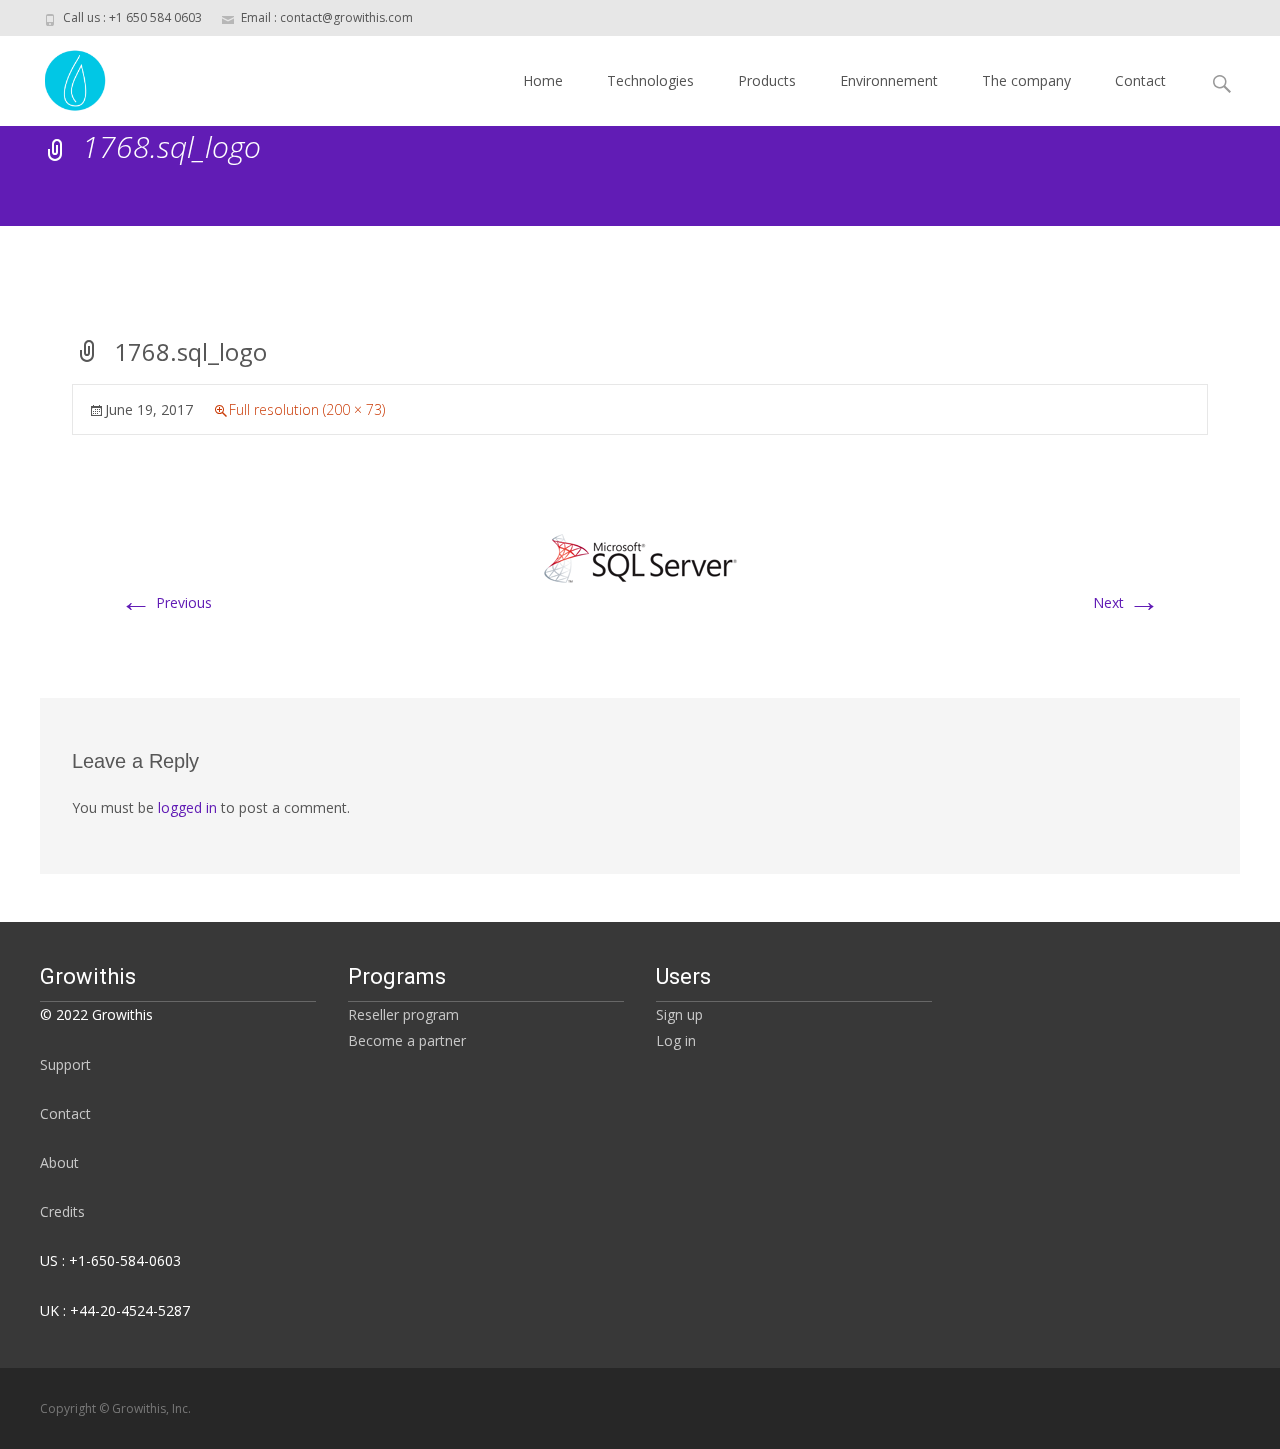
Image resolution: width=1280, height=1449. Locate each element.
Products (767, 80)
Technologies (650, 80)
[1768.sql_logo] (640, 555)
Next (1126, 602)
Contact (1140, 80)
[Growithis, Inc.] (59, 76)
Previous (166, 602)
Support (65, 1064)
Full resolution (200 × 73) (307, 409)
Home (543, 80)
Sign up (679, 1014)
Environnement (889, 80)
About (59, 1162)
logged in (187, 807)
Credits (62, 1211)
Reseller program (403, 1014)
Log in (676, 1040)
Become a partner (407, 1040)
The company (1026, 80)
